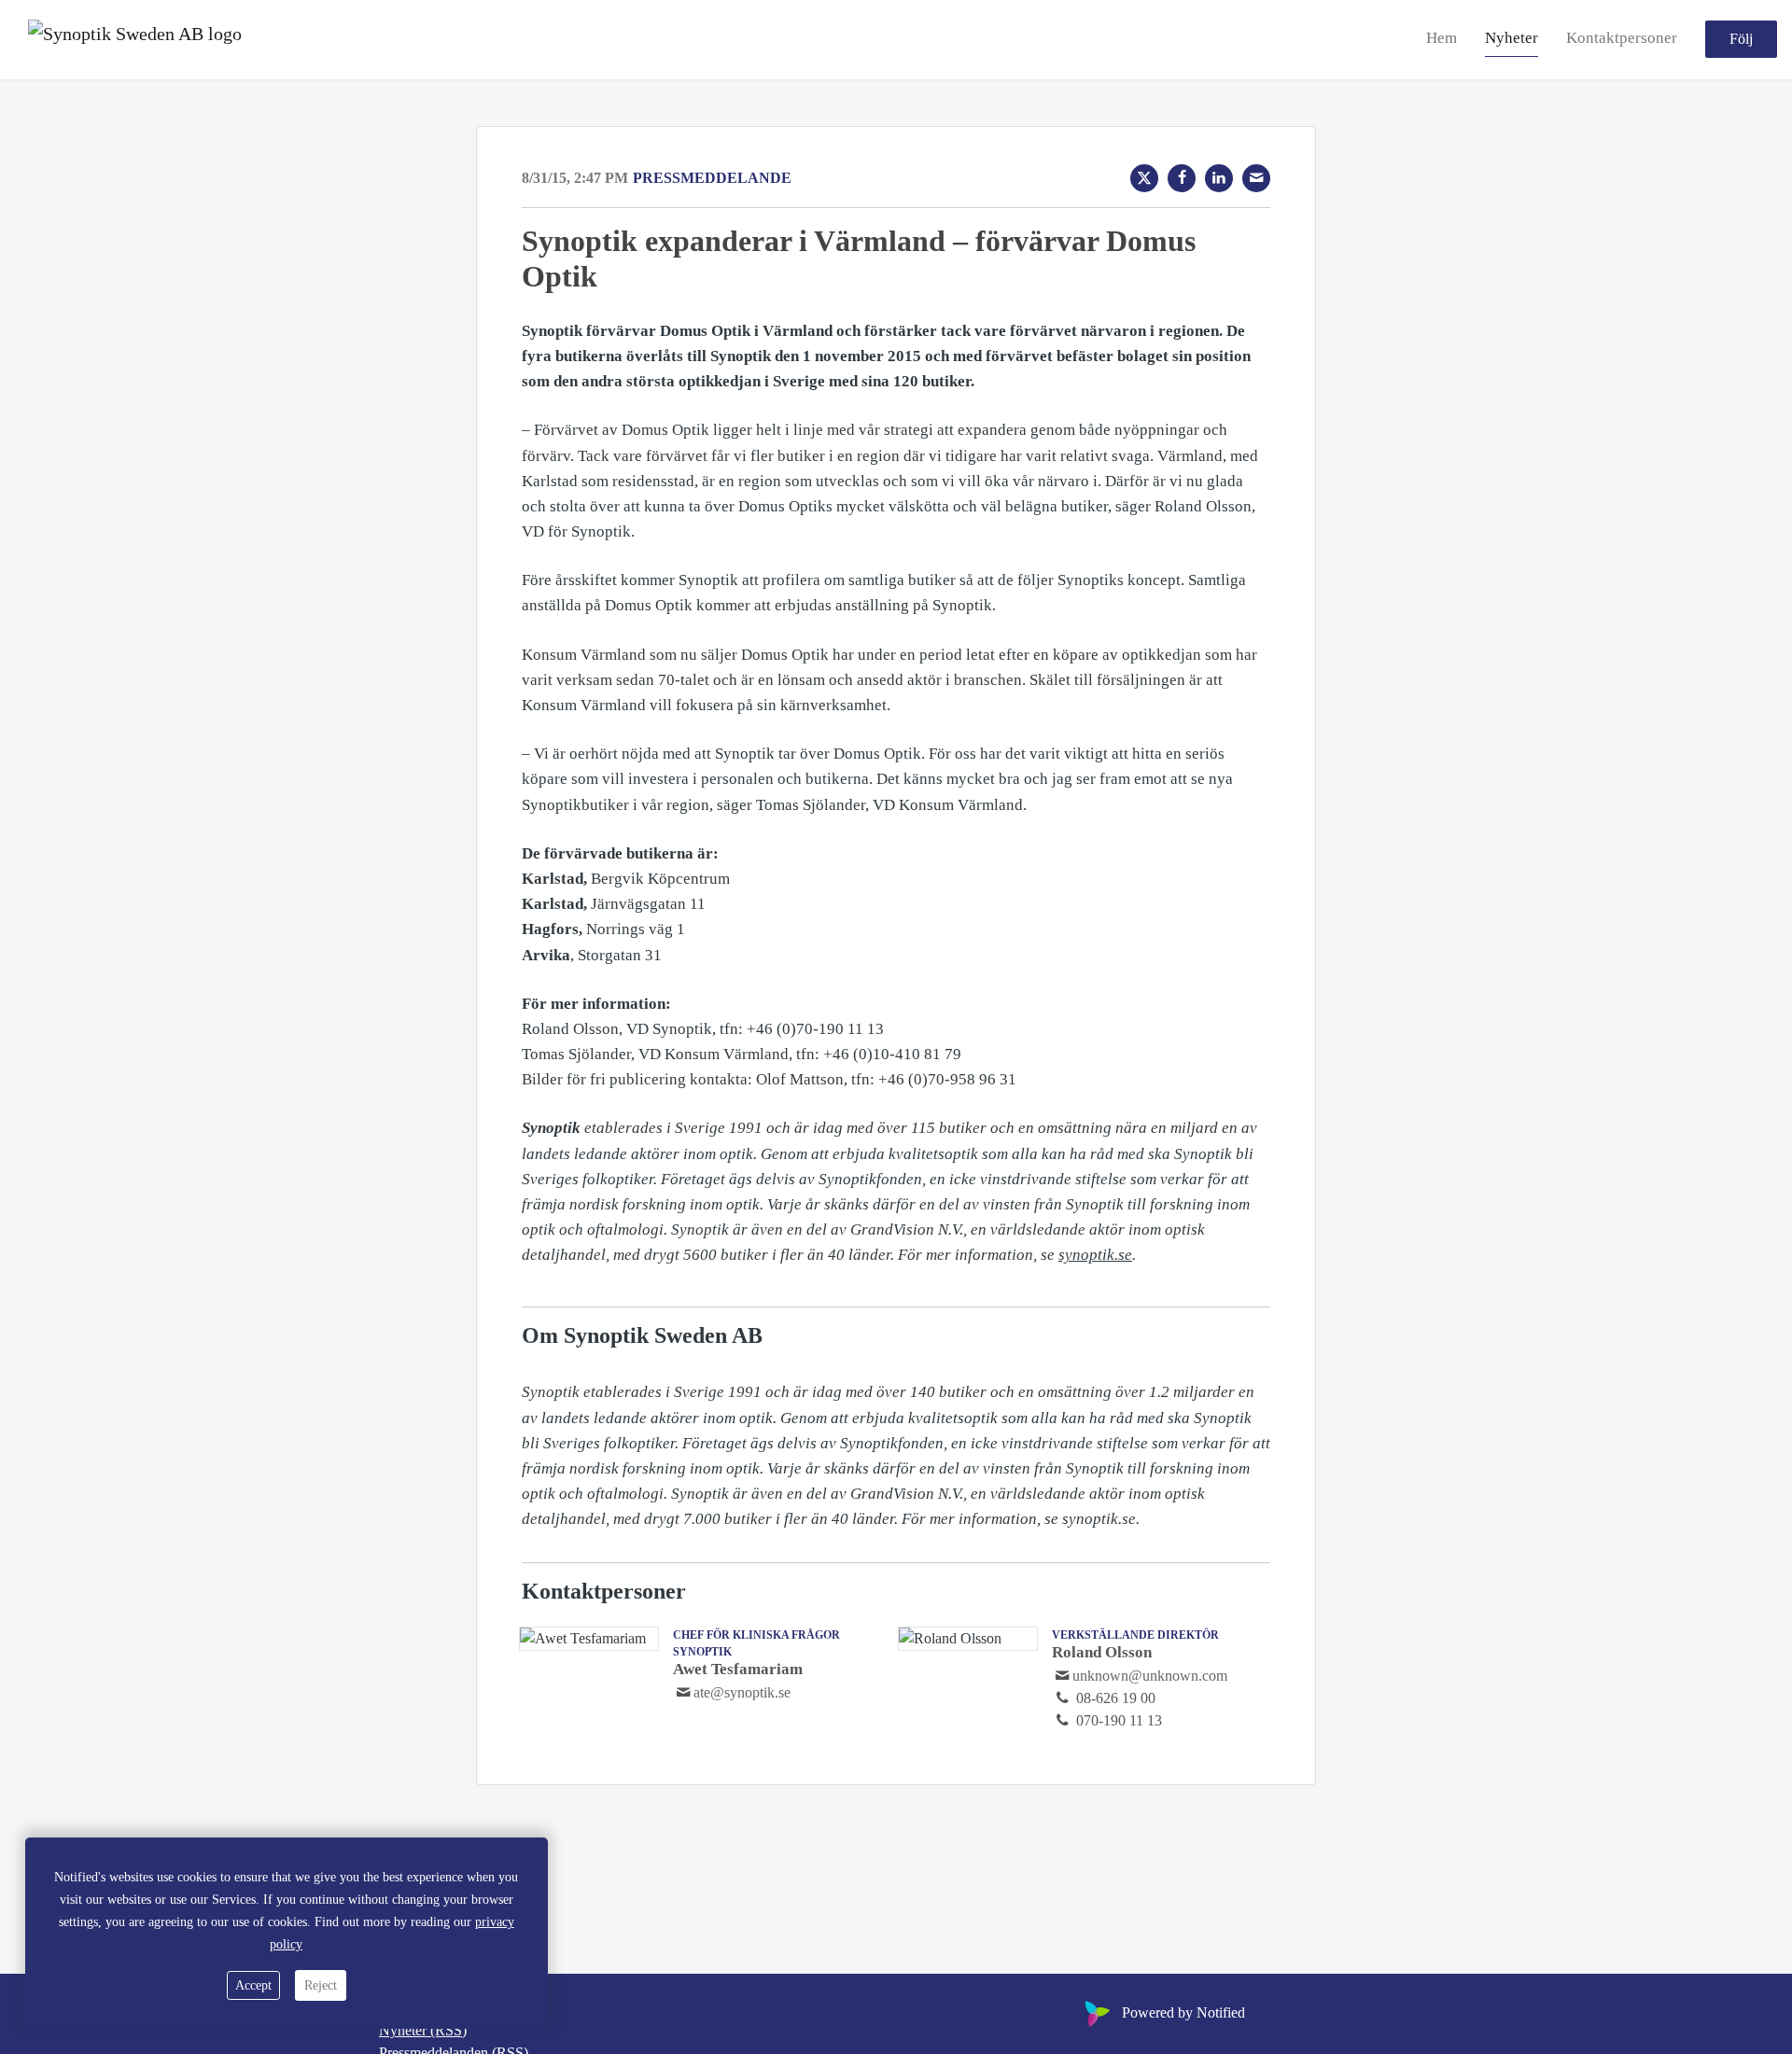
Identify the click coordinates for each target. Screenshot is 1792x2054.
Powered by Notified (1183, 2012)
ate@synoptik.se (742, 1692)
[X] (1144, 178)
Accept (253, 1985)
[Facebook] (1182, 178)
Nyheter (1512, 39)
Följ (1741, 40)
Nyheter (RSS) (423, 2030)
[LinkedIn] (1219, 178)
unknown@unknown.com (1150, 1676)
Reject (321, 1985)
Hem (1442, 39)
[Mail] (1256, 178)
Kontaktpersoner (1622, 39)
